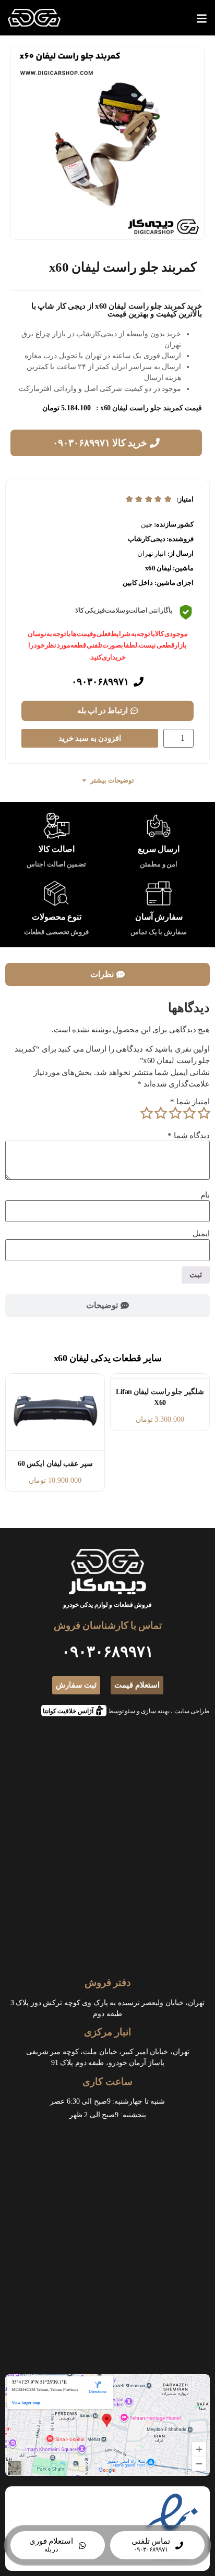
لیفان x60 (158, 568)
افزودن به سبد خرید (90, 738)
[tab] (107, 974)
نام (205, 1195)
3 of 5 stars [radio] (175, 1113)
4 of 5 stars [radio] (161, 1113)
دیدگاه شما (189, 1136)
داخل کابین (138, 583)
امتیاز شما (190, 1102)
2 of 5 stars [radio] (189, 1113)
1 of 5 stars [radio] (204, 1113)
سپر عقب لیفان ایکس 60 (55, 1464)
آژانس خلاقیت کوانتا (71, 1710)
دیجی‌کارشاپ (147, 539)
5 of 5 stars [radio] (146, 1113)
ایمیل (201, 1234)
